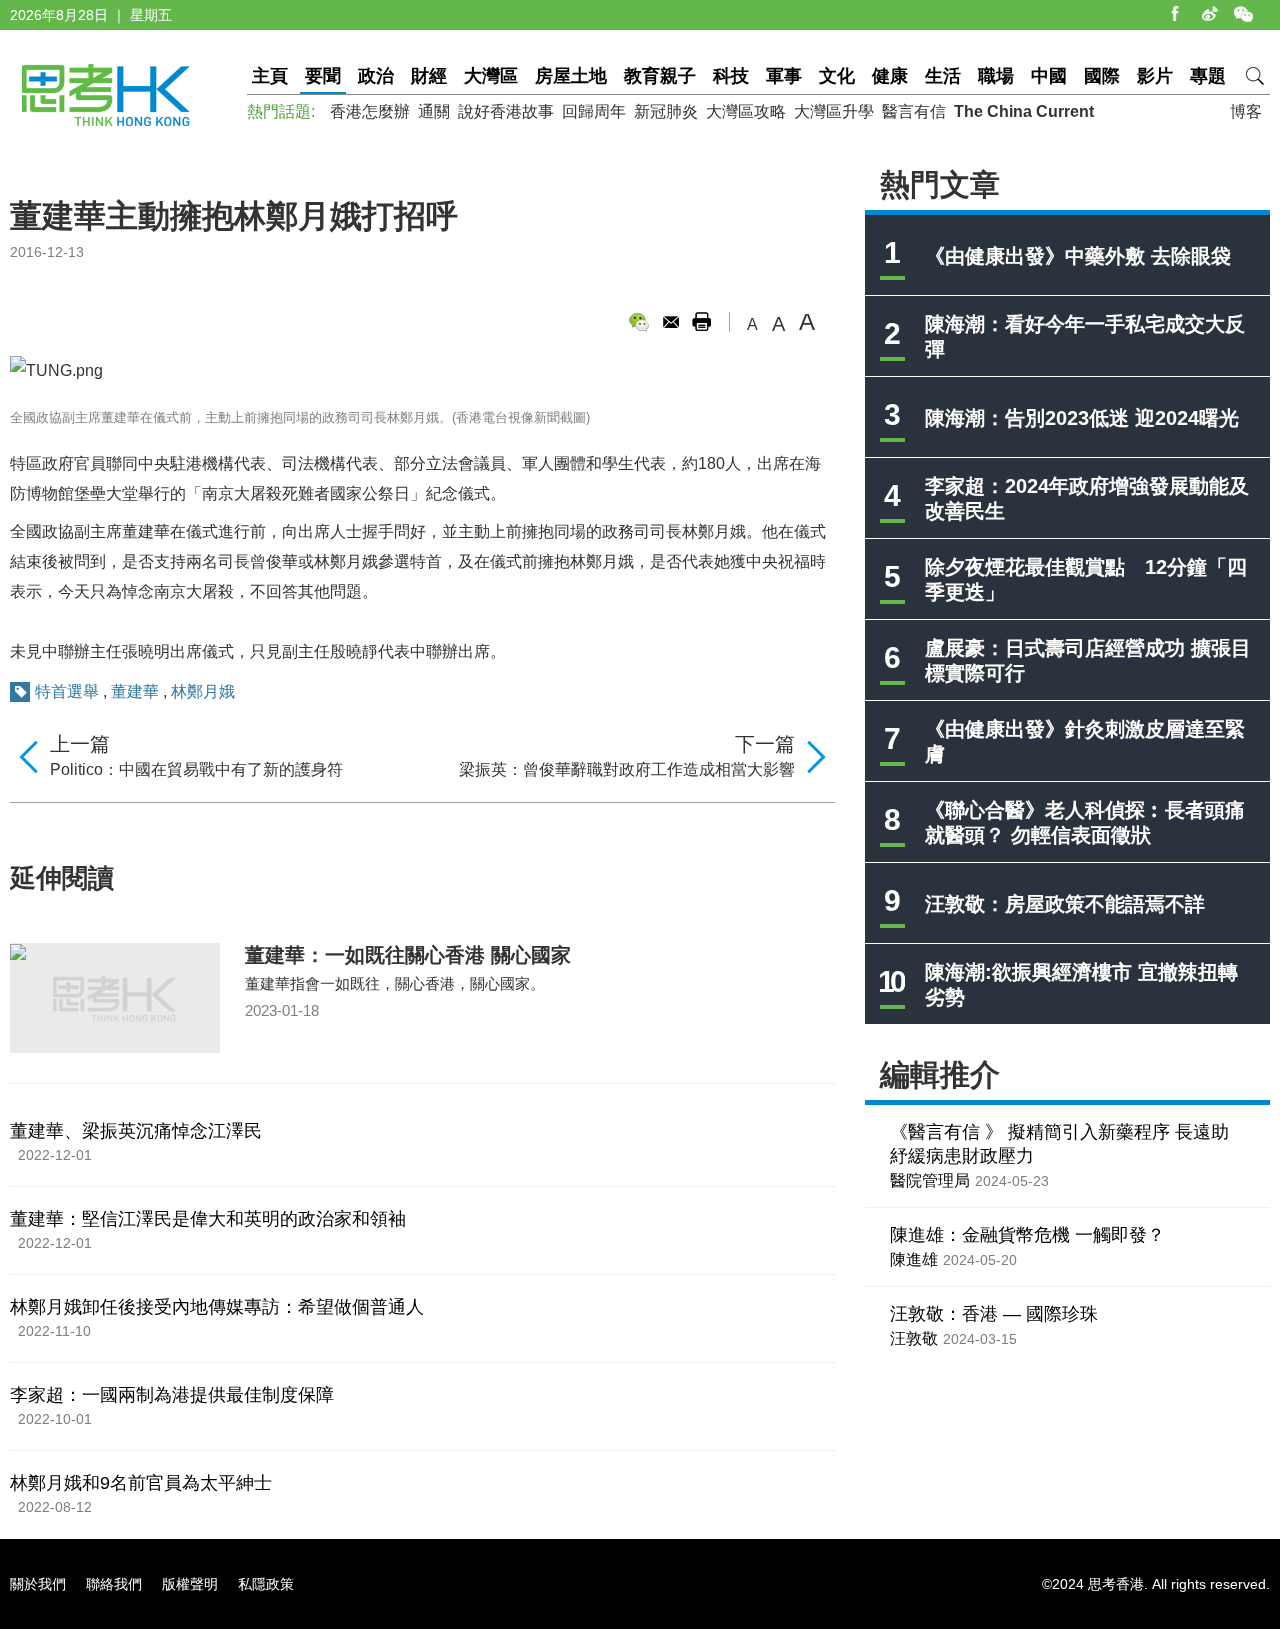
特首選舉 (67, 691)
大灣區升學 (834, 111)
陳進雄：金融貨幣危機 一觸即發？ (1027, 1235)
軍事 (784, 76)
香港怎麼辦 (370, 111)
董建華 (135, 691)
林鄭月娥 (203, 691)
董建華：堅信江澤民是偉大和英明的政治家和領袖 (208, 1219)
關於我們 (38, 1584)
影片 (1155, 76)
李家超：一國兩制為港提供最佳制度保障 (172, 1395)
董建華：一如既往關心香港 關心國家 (408, 955)
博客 (1246, 111)
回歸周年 (594, 111)
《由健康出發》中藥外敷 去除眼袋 (1078, 256)
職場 (996, 76)
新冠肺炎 (666, 111)
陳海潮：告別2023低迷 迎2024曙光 (1082, 418)
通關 (434, 111)
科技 (731, 76)
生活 (943, 76)
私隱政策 (266, 1584)
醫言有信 (914, 111)
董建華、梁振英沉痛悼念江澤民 (136, 1131)
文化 (837, 76)
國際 (1102, 76)
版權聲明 (190, 1584)
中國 (1049, 76)
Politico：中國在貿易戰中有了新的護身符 (196, 769)
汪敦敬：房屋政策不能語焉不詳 (1065, 904)
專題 (1208, 76)
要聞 (323, 76)
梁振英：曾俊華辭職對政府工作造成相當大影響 (627, 769)
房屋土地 (571, 76)
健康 (890, 76)
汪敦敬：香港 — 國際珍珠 (994, 1314)
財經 (429, 76)
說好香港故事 (506, 111)
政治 (376, 76)
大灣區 (491, 76)
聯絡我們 (114, 1584)
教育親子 (660, 76)
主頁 (270, 76)
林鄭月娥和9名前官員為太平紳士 (141, 1483)
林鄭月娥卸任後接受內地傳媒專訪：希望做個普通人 (217, 1307)
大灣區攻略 (746, 111)
